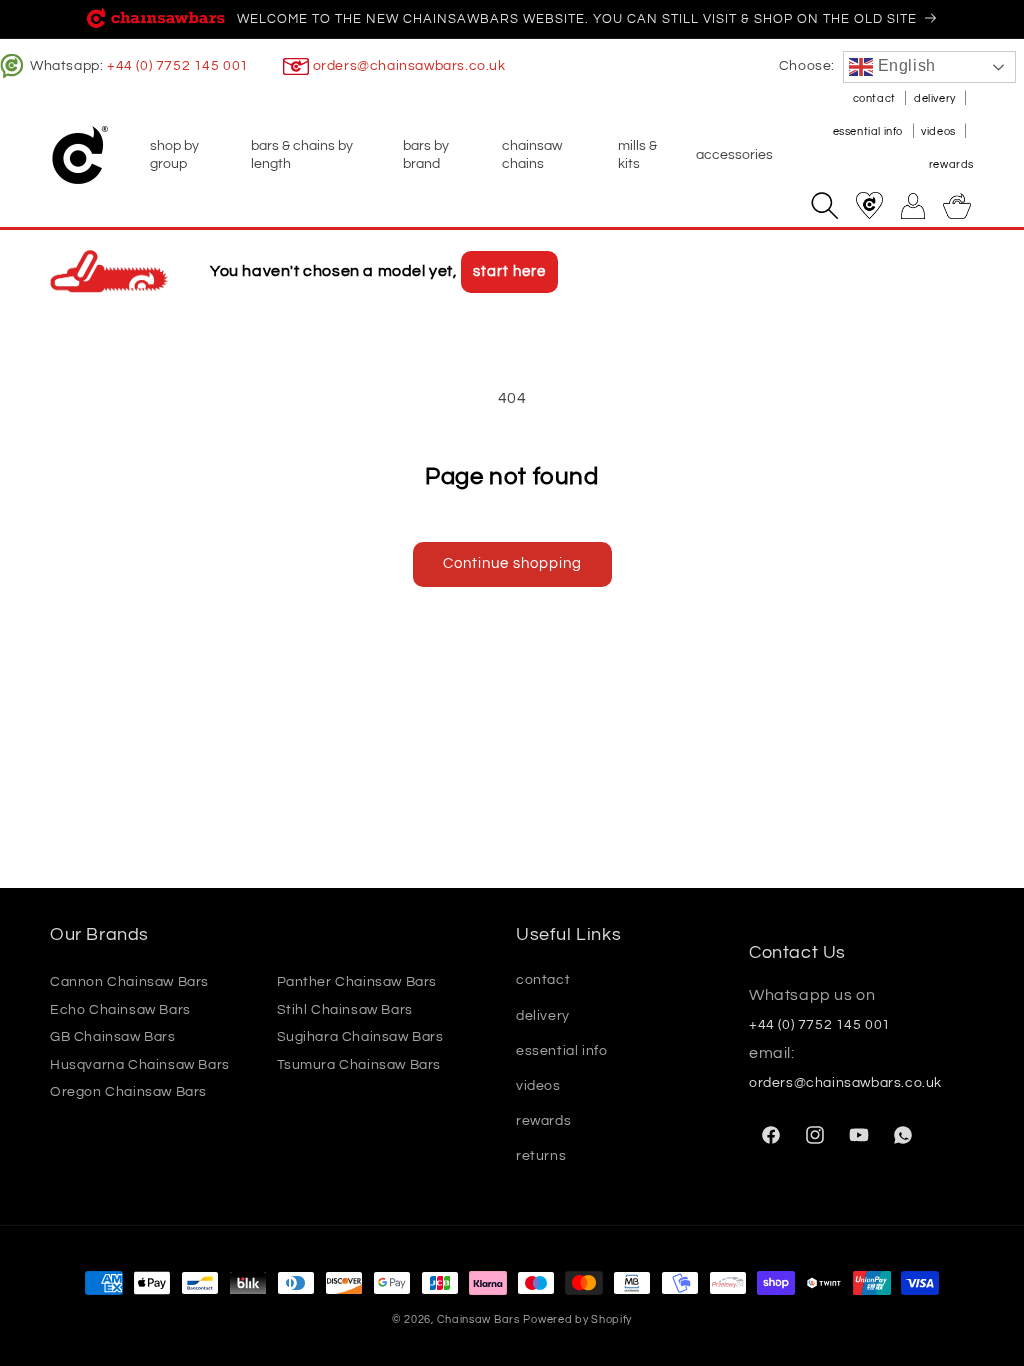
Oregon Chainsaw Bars (128, 1092)
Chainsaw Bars (478, 1319)
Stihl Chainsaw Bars (345, 1010)
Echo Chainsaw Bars (120, 1010)
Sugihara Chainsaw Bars (360, 1037)
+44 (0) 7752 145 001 (178, 66)
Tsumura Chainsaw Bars (359, 1065)
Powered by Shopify (577, 1319)
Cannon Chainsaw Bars (129, 982)
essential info (869, 131)
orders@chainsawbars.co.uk (409, 66)
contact (876, 98)
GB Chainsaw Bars (113, 1037)
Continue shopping (512, 563)
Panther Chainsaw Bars (357, 982)
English (904, 65)
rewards (951, 164)
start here (509, 271)
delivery (936, 98)
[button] (188, 155)
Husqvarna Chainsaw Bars (140, 1065)
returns (541, 1156)
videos (939, 131)
